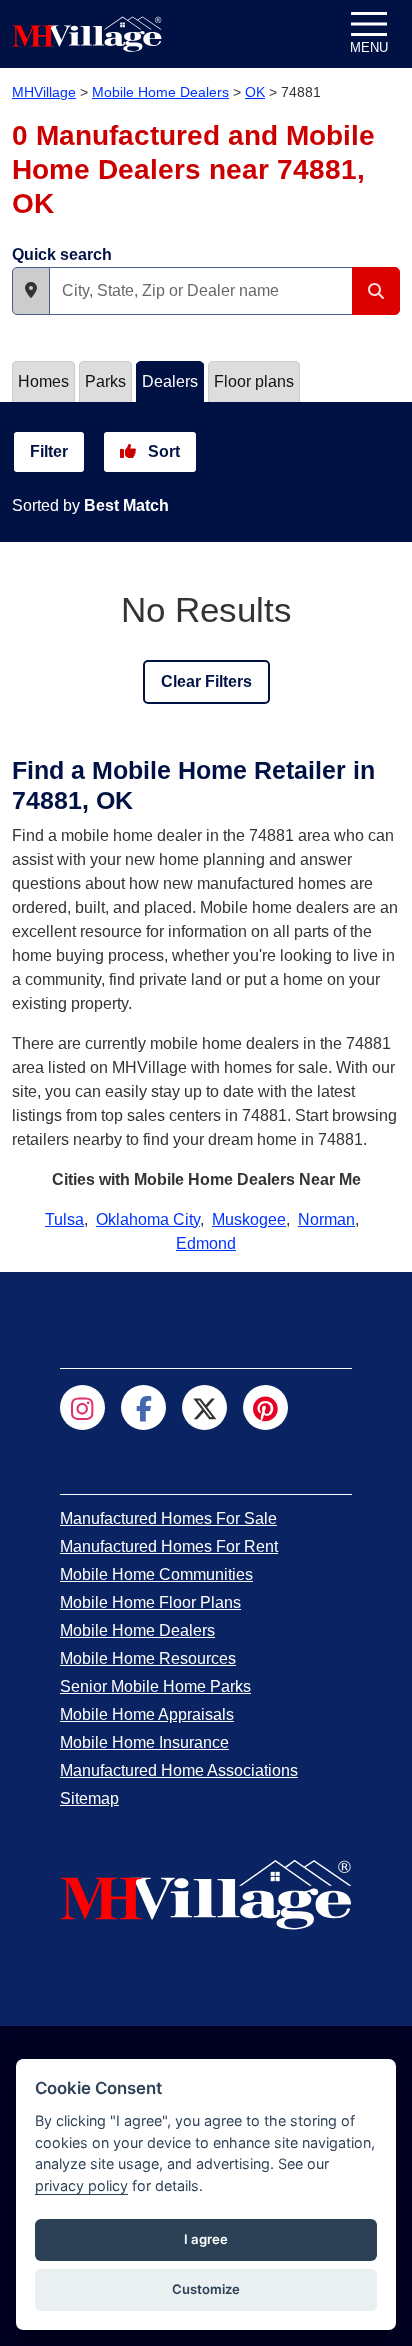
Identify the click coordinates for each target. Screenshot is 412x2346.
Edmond (206, 1243)
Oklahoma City (148, 1219)
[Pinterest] (265, 1407)
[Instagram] (82, 1407)
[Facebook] (143, 1407)
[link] (168, 1518)
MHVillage (44, 92)
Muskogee (249, 1219)
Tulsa (64, 1219)
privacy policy (81, 2185)
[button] (31, 291)
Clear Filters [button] (206, 681)
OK (255, 92)
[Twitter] (204, 1407)
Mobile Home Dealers (160, 92)
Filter (49, 451)
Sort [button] (162, 451)
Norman (326, 1219)
